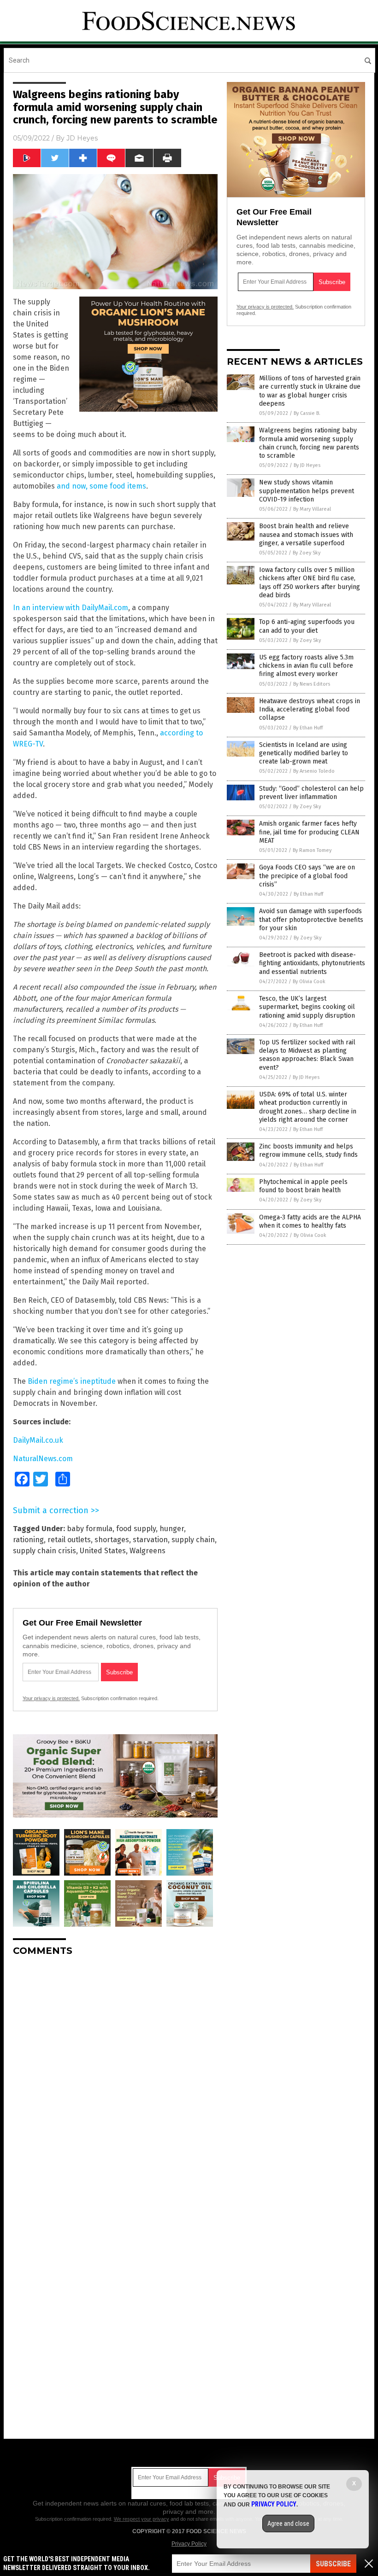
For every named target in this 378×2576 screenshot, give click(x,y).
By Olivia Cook (309, 982)
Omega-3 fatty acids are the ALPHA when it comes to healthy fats (310, 1221)
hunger (172, 1529)
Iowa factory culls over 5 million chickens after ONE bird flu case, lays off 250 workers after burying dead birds (310, 583)
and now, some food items (101, 486)
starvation (150, 1540)
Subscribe (333, 2564)
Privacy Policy (189, 2544)
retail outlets (69, 1540)
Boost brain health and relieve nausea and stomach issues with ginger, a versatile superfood (306, 534)
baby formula (90, 1529)
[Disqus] (115, 2079)
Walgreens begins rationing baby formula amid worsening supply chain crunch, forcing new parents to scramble (309, 443)
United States (103, 1551)
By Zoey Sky (307, 553)
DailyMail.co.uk (38, 1440)
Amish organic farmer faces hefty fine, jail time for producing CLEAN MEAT (309, 832)
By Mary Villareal (312, 509)
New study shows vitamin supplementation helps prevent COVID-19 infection (307, 491)
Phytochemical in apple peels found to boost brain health (303, 1186)
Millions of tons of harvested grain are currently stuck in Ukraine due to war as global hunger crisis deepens (310, 391)
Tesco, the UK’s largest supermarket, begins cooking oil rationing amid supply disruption (307, 1007)
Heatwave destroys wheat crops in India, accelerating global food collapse (310, 709)
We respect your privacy (142, 2519)
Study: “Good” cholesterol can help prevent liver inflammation (311, 793)
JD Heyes (82, 138)
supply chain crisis (44, 1551)
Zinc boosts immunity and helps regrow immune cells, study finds (308, 1151)
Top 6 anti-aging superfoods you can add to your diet (307, 626)
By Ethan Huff (308, 728)
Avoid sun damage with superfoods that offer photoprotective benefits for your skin (311, 919)
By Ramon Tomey (312, 850)
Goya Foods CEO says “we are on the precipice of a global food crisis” (307, 876)
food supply (136, 1529)
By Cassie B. (307, 413)
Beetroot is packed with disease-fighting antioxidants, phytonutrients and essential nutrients (312, 963)
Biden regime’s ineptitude (72, 1381)
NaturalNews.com (43, 1459)
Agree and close (288, 2524)
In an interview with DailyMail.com (71, 608)
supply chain (193, 1540)
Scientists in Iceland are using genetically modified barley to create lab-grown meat (304, 753)
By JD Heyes (307, 465)
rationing (28, 1540)
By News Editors (312, 684)
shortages (112, 1540)
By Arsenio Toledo (314, 771)
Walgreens (148, 1551)
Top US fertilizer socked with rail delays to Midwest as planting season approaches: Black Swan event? (307, 1055)
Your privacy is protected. (51, 1698)
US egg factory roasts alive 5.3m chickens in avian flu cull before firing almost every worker (306, 666)
